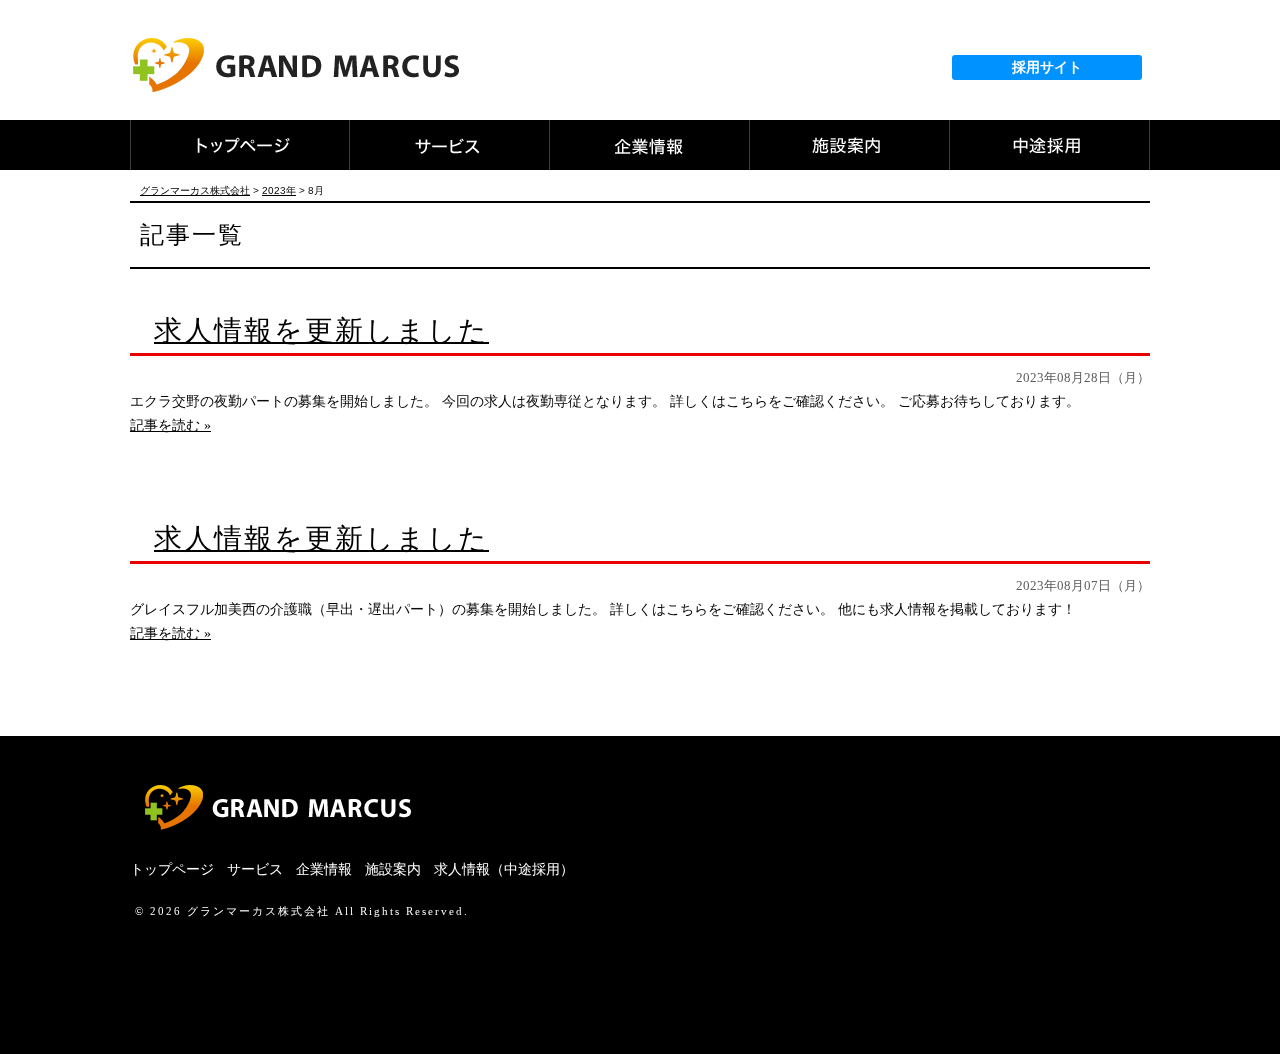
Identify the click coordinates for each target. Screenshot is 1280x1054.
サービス (255, 869)
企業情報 (324, 869)
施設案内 (393, 869)
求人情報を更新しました (321, 330)
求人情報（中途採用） (504, 869)
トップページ (172, 869)
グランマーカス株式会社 (258, 911)
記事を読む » (170, 425)
